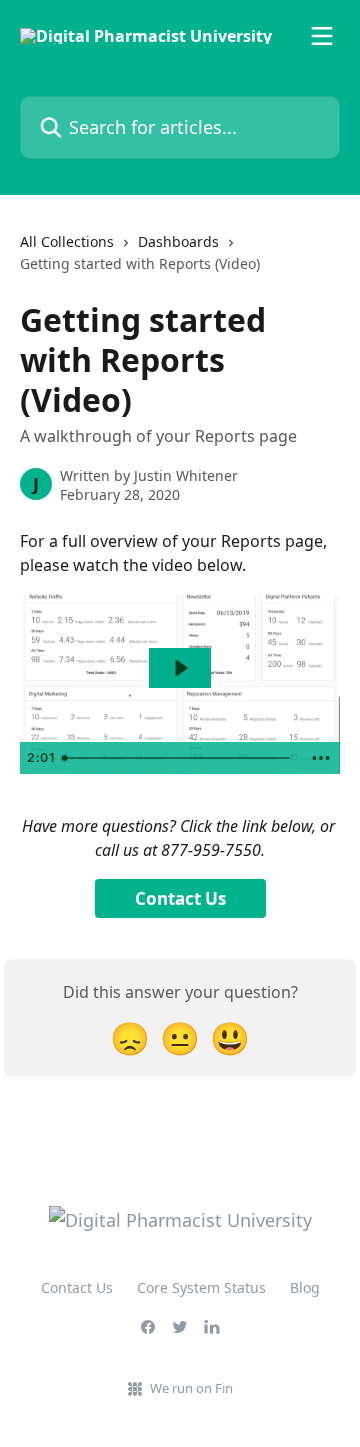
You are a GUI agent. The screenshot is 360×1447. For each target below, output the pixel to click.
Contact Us (180, 898)
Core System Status (201, 1287)
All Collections (67, 241)
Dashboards (178, 241)
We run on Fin (191, 1388)
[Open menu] (322, 36)
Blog (305, 1287)
